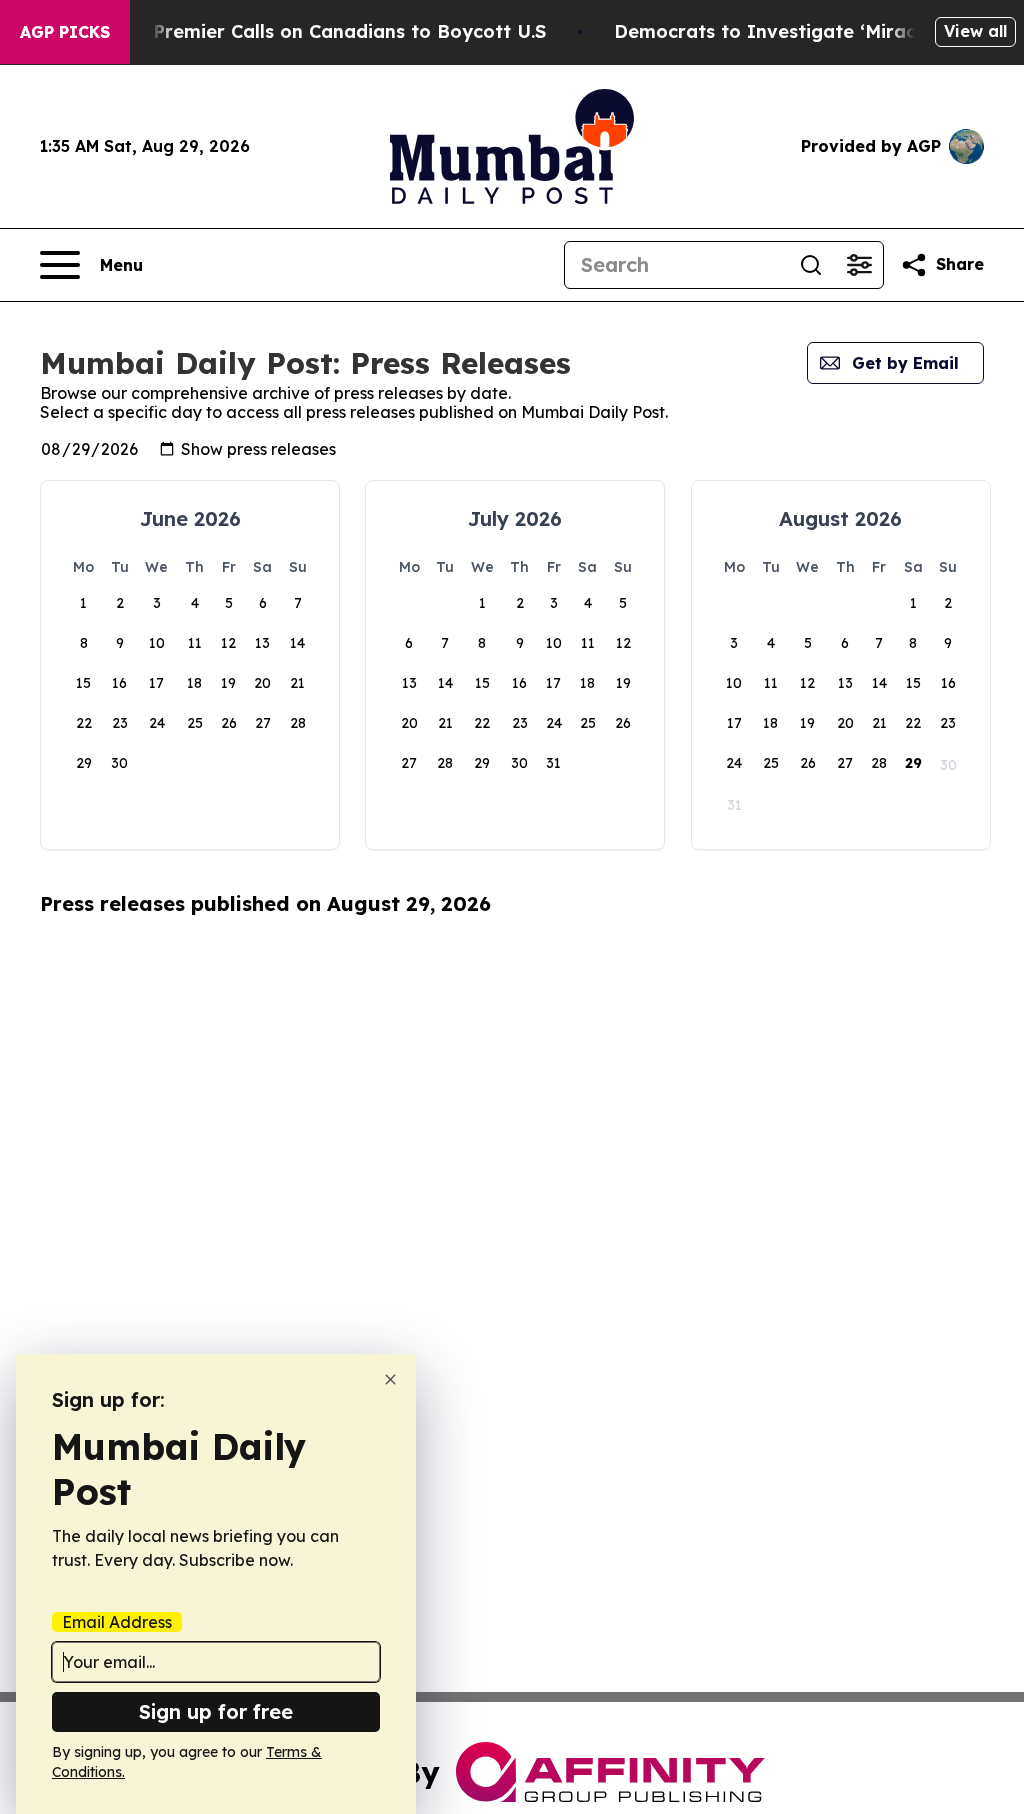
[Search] (811, 265)
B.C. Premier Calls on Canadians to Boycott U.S (330, 31)
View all (975, 31)
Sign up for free (216, 1711)
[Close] (390, 1379)
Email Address (117, 1622)
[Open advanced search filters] (859, 265)
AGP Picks (65, 32)
